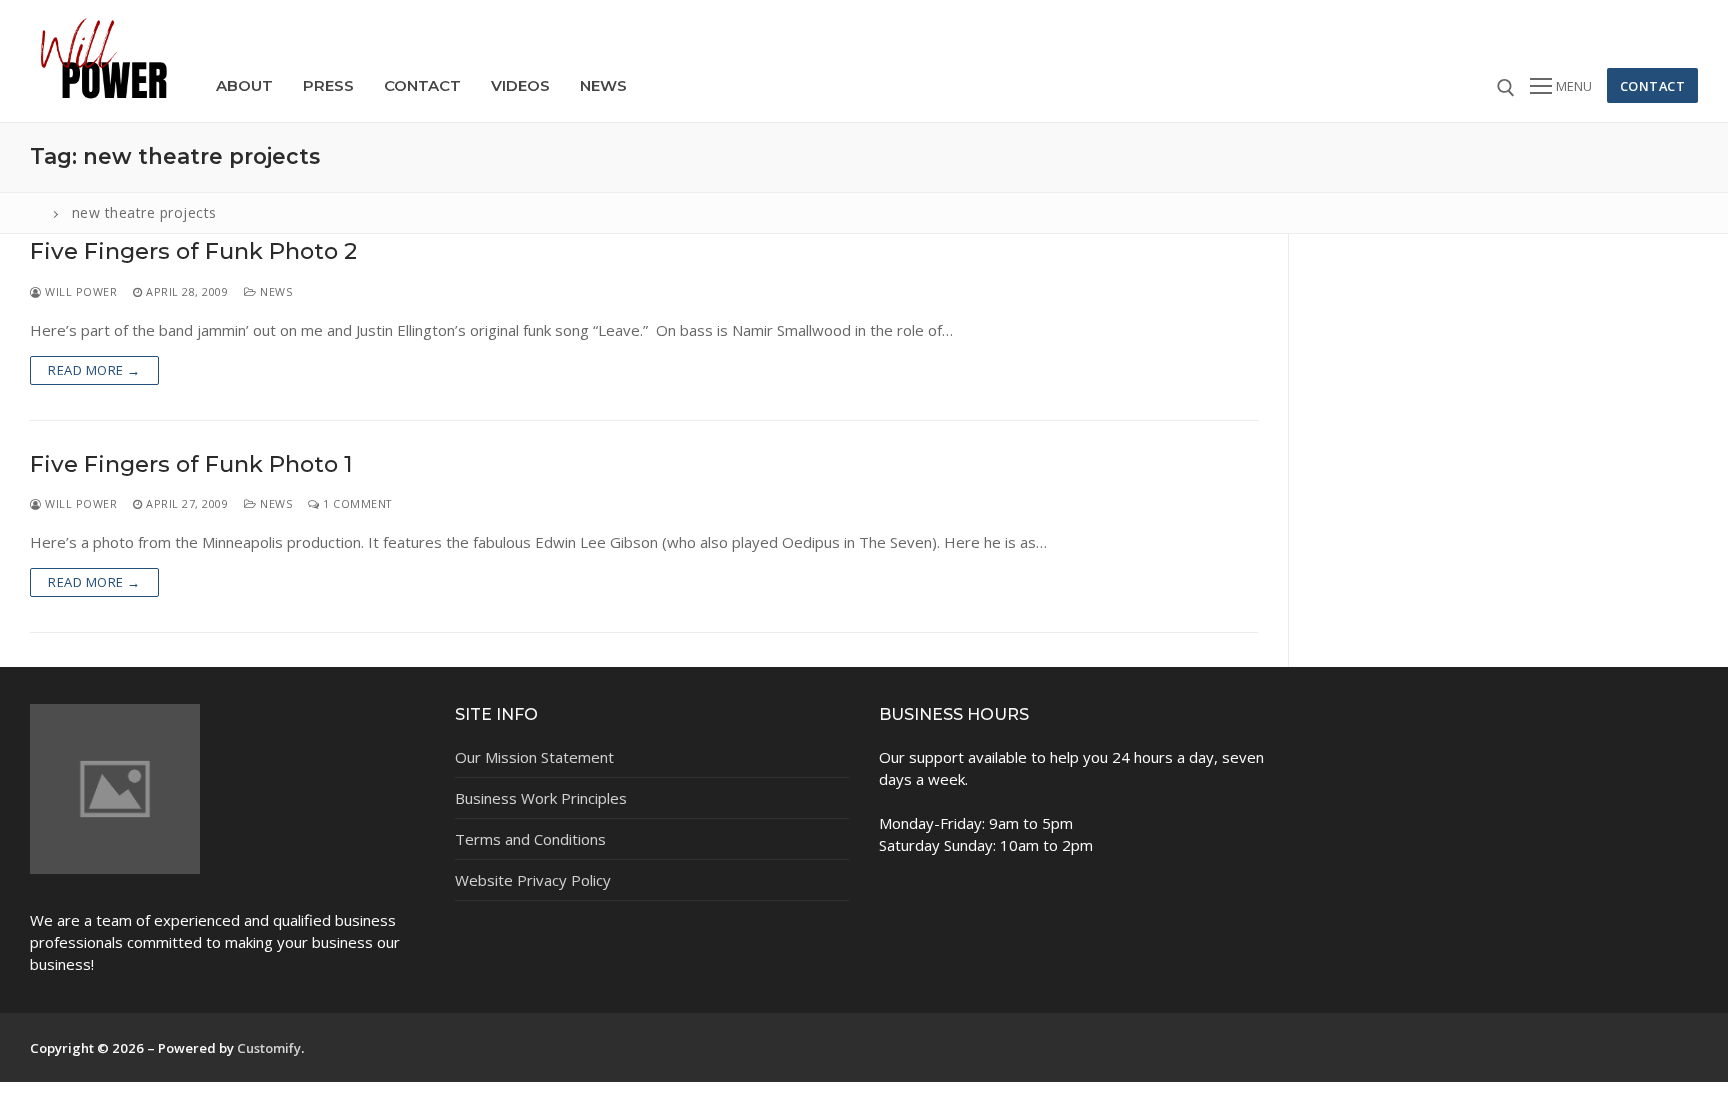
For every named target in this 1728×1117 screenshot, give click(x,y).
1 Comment (356, 503)
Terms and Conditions (530, 839)
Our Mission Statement (534, 757)
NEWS (274, 291)
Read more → (94, 370)
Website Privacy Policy (533, 880)
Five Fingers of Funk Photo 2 (193, 251)
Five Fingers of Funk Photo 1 (191, 464)
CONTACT (1653, 86)
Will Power (79, 291)
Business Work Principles (541, 798)
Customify (269, 1048)
